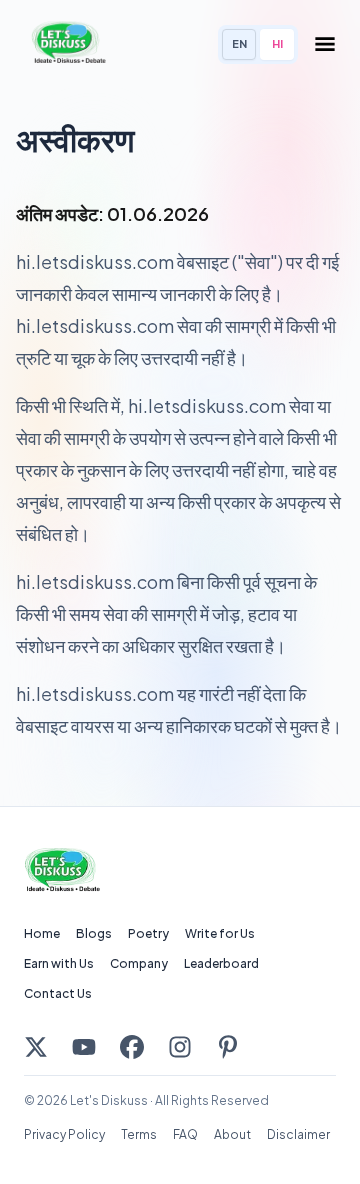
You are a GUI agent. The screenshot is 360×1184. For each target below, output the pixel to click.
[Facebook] (132, 1047)
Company (139, 963)
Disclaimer (298, 1134)
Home (42, 933)
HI (277, 43)
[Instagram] (180, 1047)
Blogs (94, 933)
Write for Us (220, 933)
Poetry (148, 933)
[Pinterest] (228, 1047)
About (232, 1134)
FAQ (185, 1134)
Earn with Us (59, 963)
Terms (139, 1134)
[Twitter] (36, 1047)
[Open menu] (325, 44)
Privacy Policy (64, 1134)
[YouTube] (84, 1047)
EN (239, 43)
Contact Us (58, 993)
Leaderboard (221, 963)
